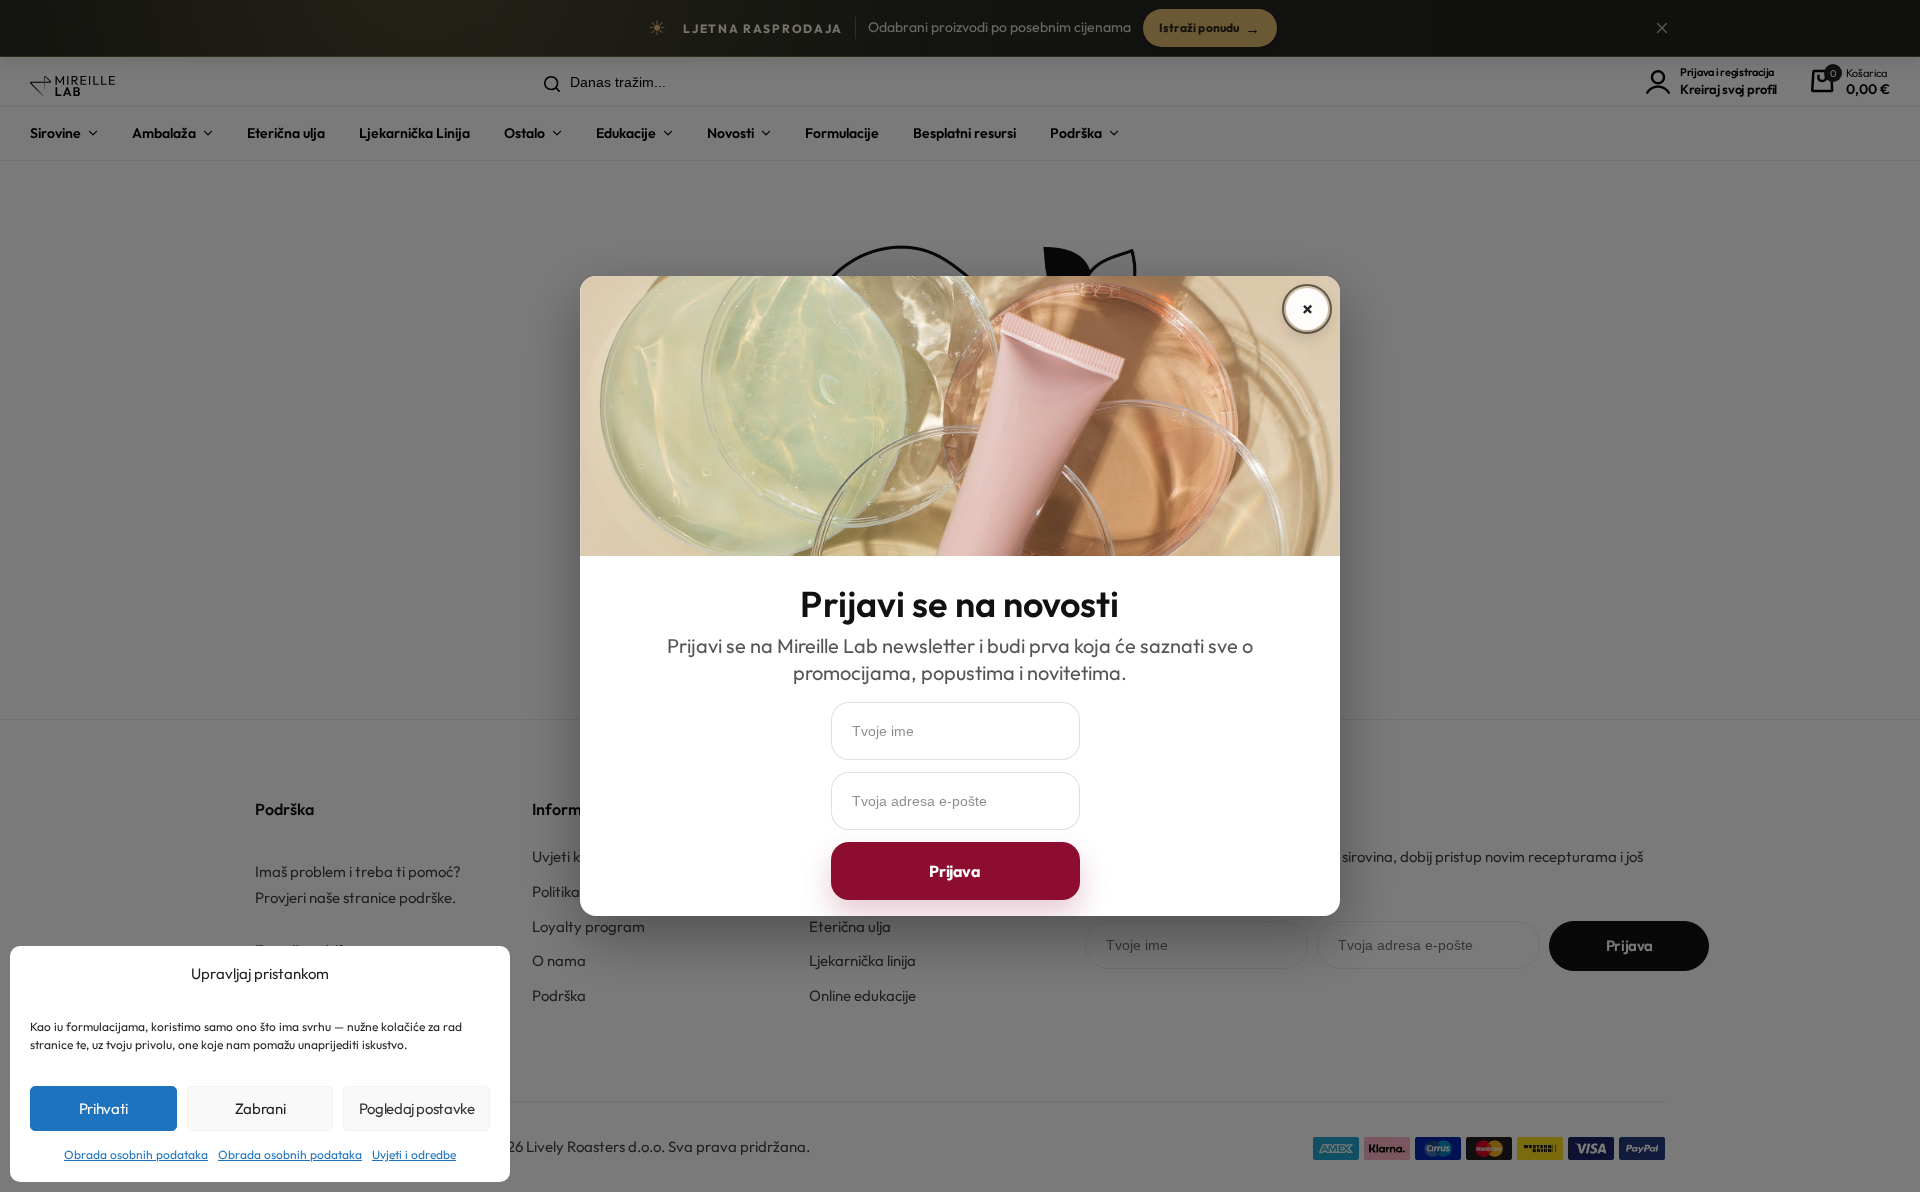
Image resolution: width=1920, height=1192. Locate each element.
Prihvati (103, 1108)
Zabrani (260, 1108)
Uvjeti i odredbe (414, 1154)
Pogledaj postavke (417, 1108)
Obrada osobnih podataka (136, 1154)
